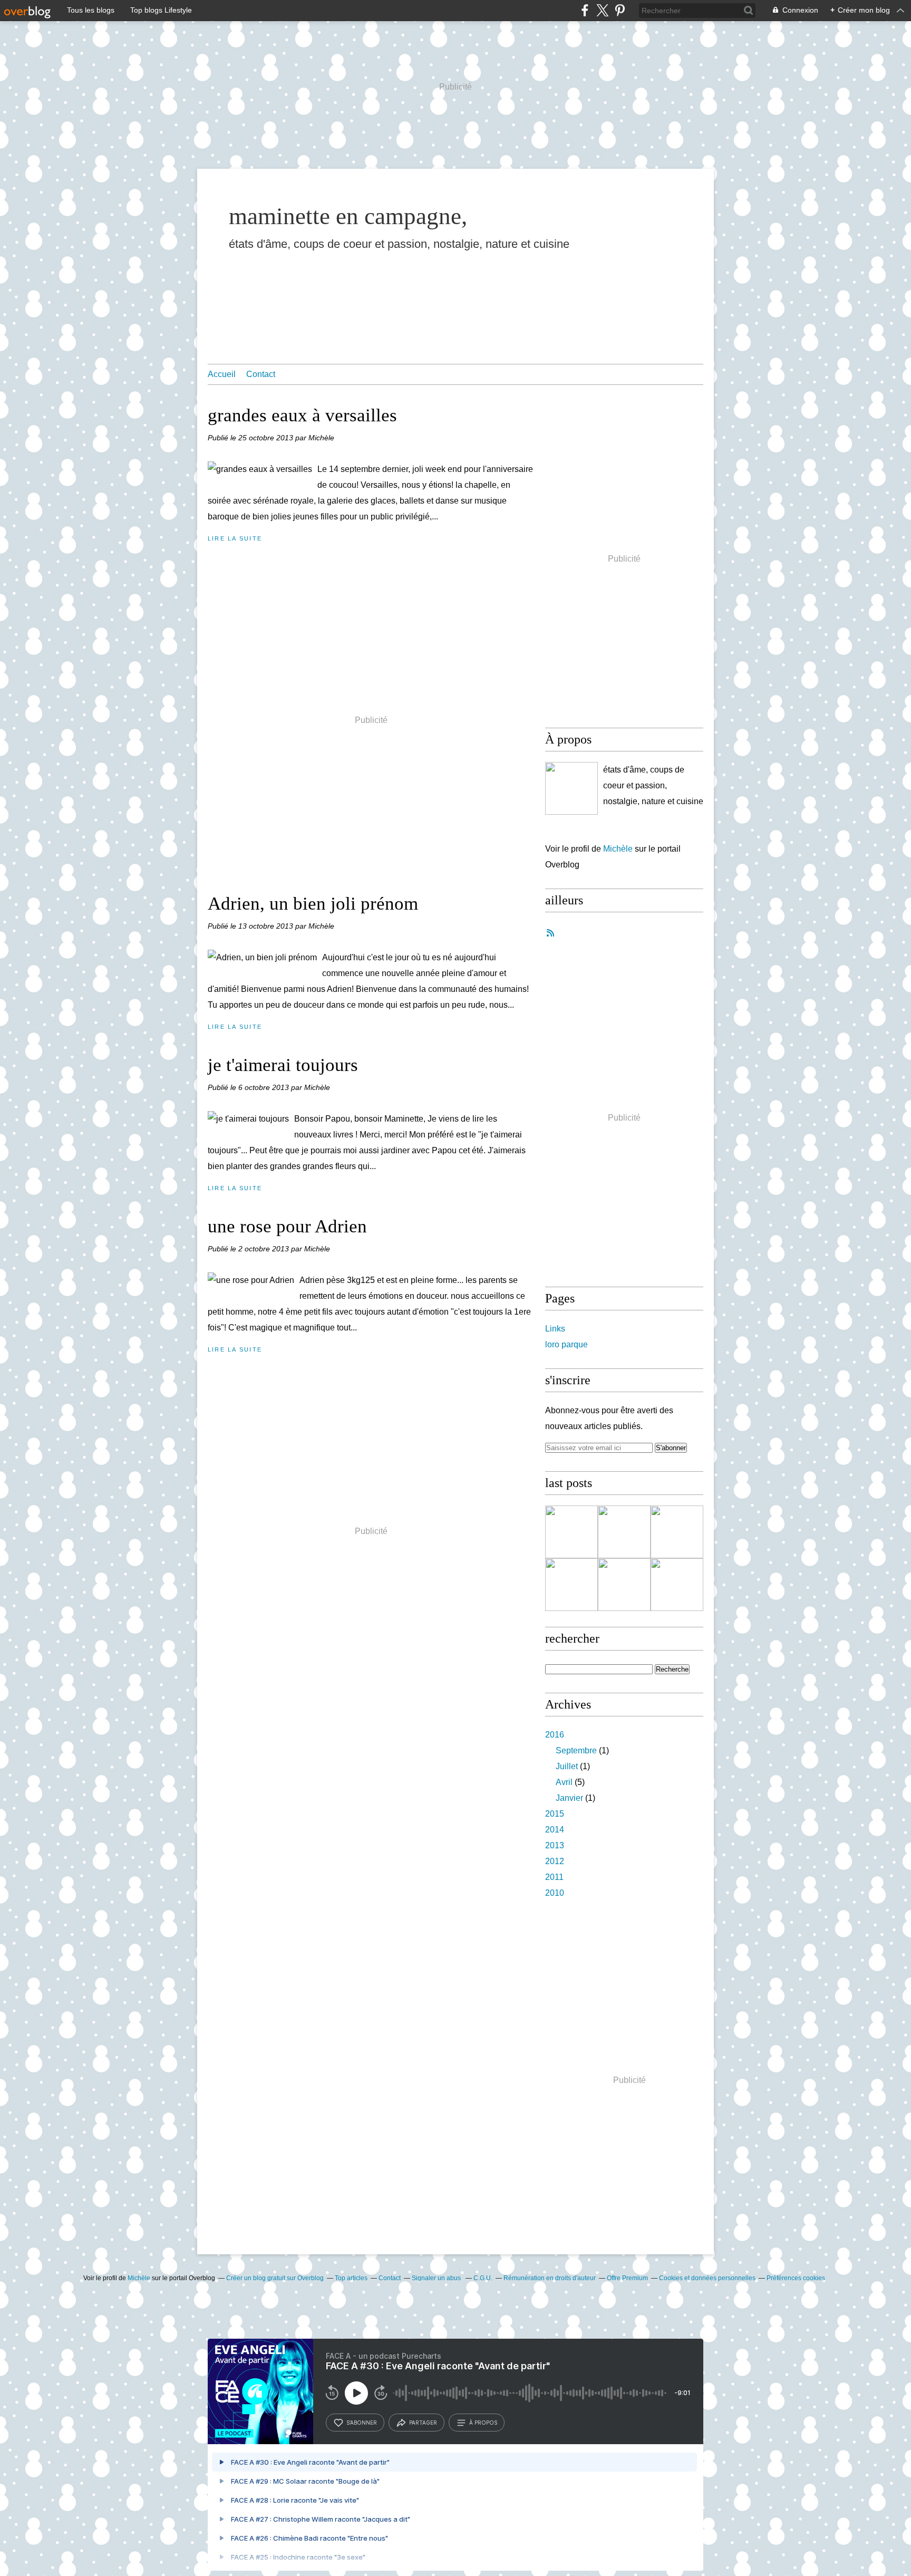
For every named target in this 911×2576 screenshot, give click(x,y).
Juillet (567, 1766)
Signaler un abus (437, 2278)
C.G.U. (483, 2278)
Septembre (576, 1750)
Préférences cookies (796, 2278)
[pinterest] (620, 10)
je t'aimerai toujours (283, 1065)
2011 (554, 1877)
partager (423, 2423)
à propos (483, 2423)
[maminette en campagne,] (571, 788)
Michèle (619, 849)
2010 (555, 1893)
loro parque (566, 1344)
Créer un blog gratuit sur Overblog (275, 2278)
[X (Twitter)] (602, 10)
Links (555, 1329)
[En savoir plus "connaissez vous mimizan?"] (624, 1532)
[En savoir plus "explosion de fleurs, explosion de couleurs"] (677, 1585)
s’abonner (362, 2423)
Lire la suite (235, 538)
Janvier (569, 1798)
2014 (555, 1830)
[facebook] (585, 10)
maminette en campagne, (348, 216)
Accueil (222, 374)
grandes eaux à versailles (302, 415)
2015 (555, 1814)
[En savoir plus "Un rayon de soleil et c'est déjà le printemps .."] (624, 1585)
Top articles (351, 2278)
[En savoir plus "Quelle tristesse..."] (677, 1532)
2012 (555, 1861)
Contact (261, 374)
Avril (564, 1782)
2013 (555, 1845)
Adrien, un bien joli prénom (313, 904)
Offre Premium (627, 2278)
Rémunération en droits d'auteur (550, 2278)
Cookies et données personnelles (707, 2278)
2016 (555, 1735)
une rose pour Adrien (287, 1226)
